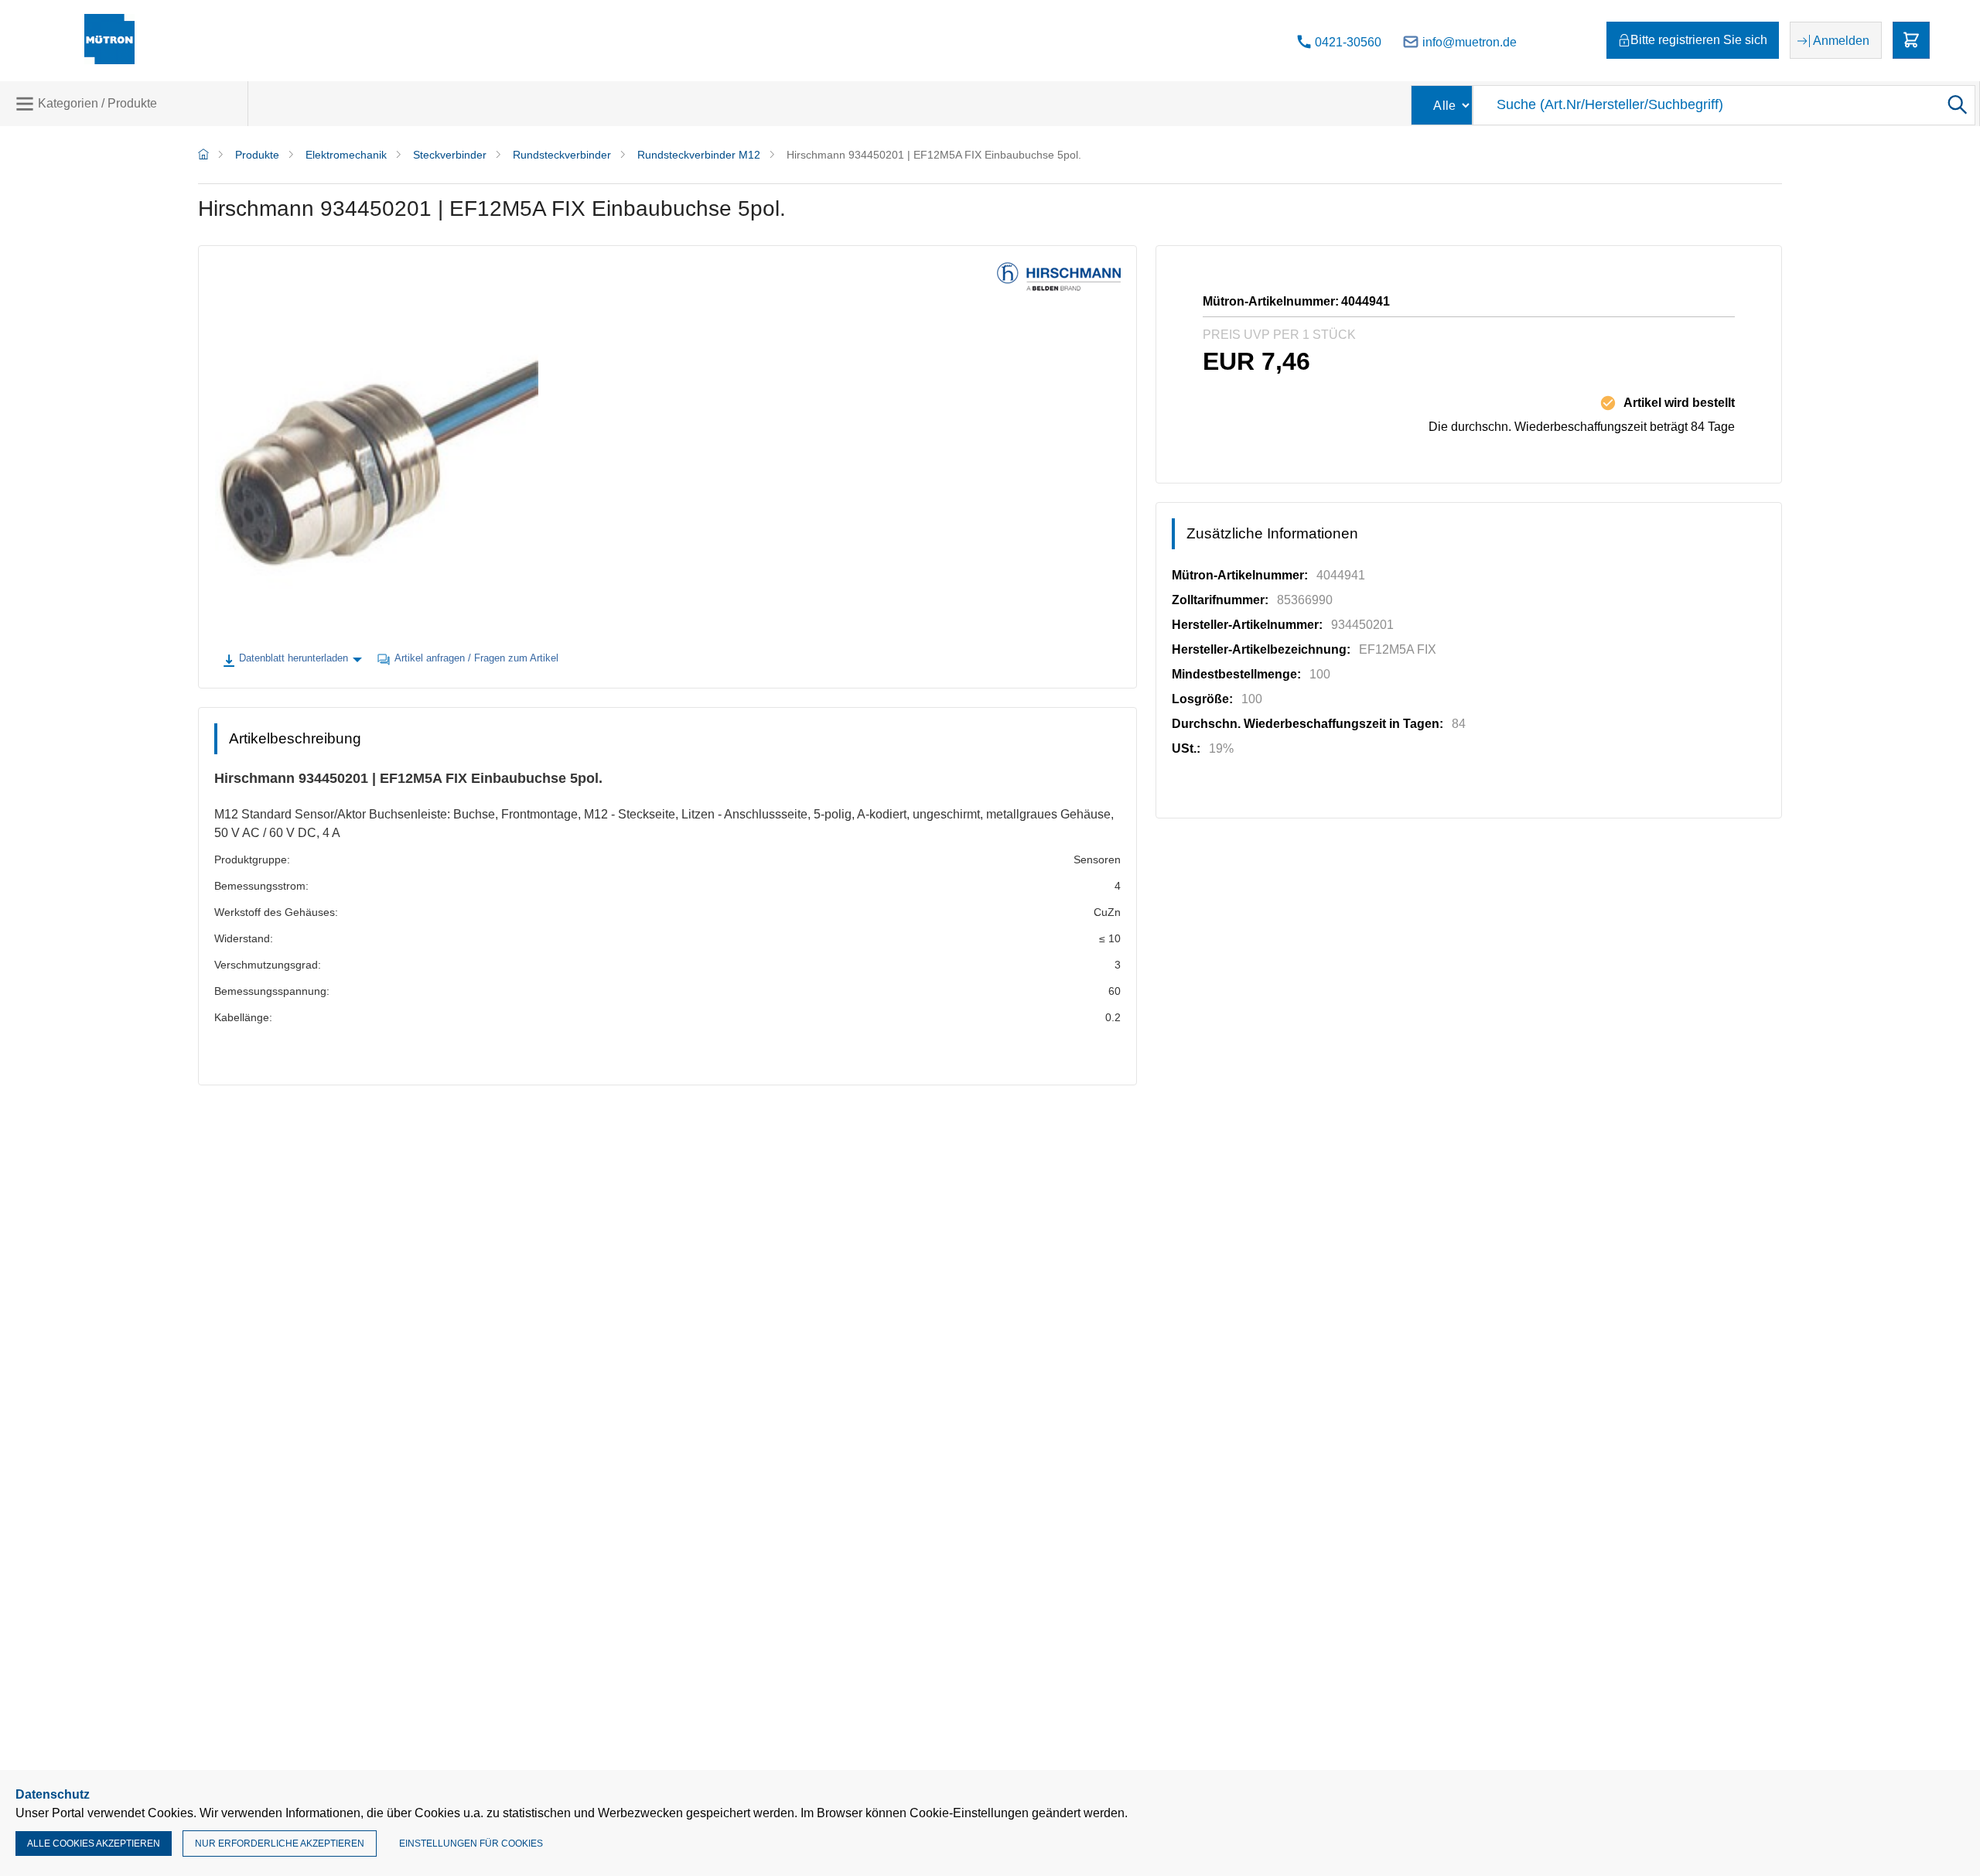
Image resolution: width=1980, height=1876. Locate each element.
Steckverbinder (450, 155)
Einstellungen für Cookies (471, 1844)
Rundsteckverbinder (562, 155)
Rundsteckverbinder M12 (699, 155)
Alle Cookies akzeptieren (94, 1844)
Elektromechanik (346, 155)
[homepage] (203, 155)
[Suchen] (1956, 105)
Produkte (257, 155)
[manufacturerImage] (1059, 287)
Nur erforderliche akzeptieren (280, 1844)
